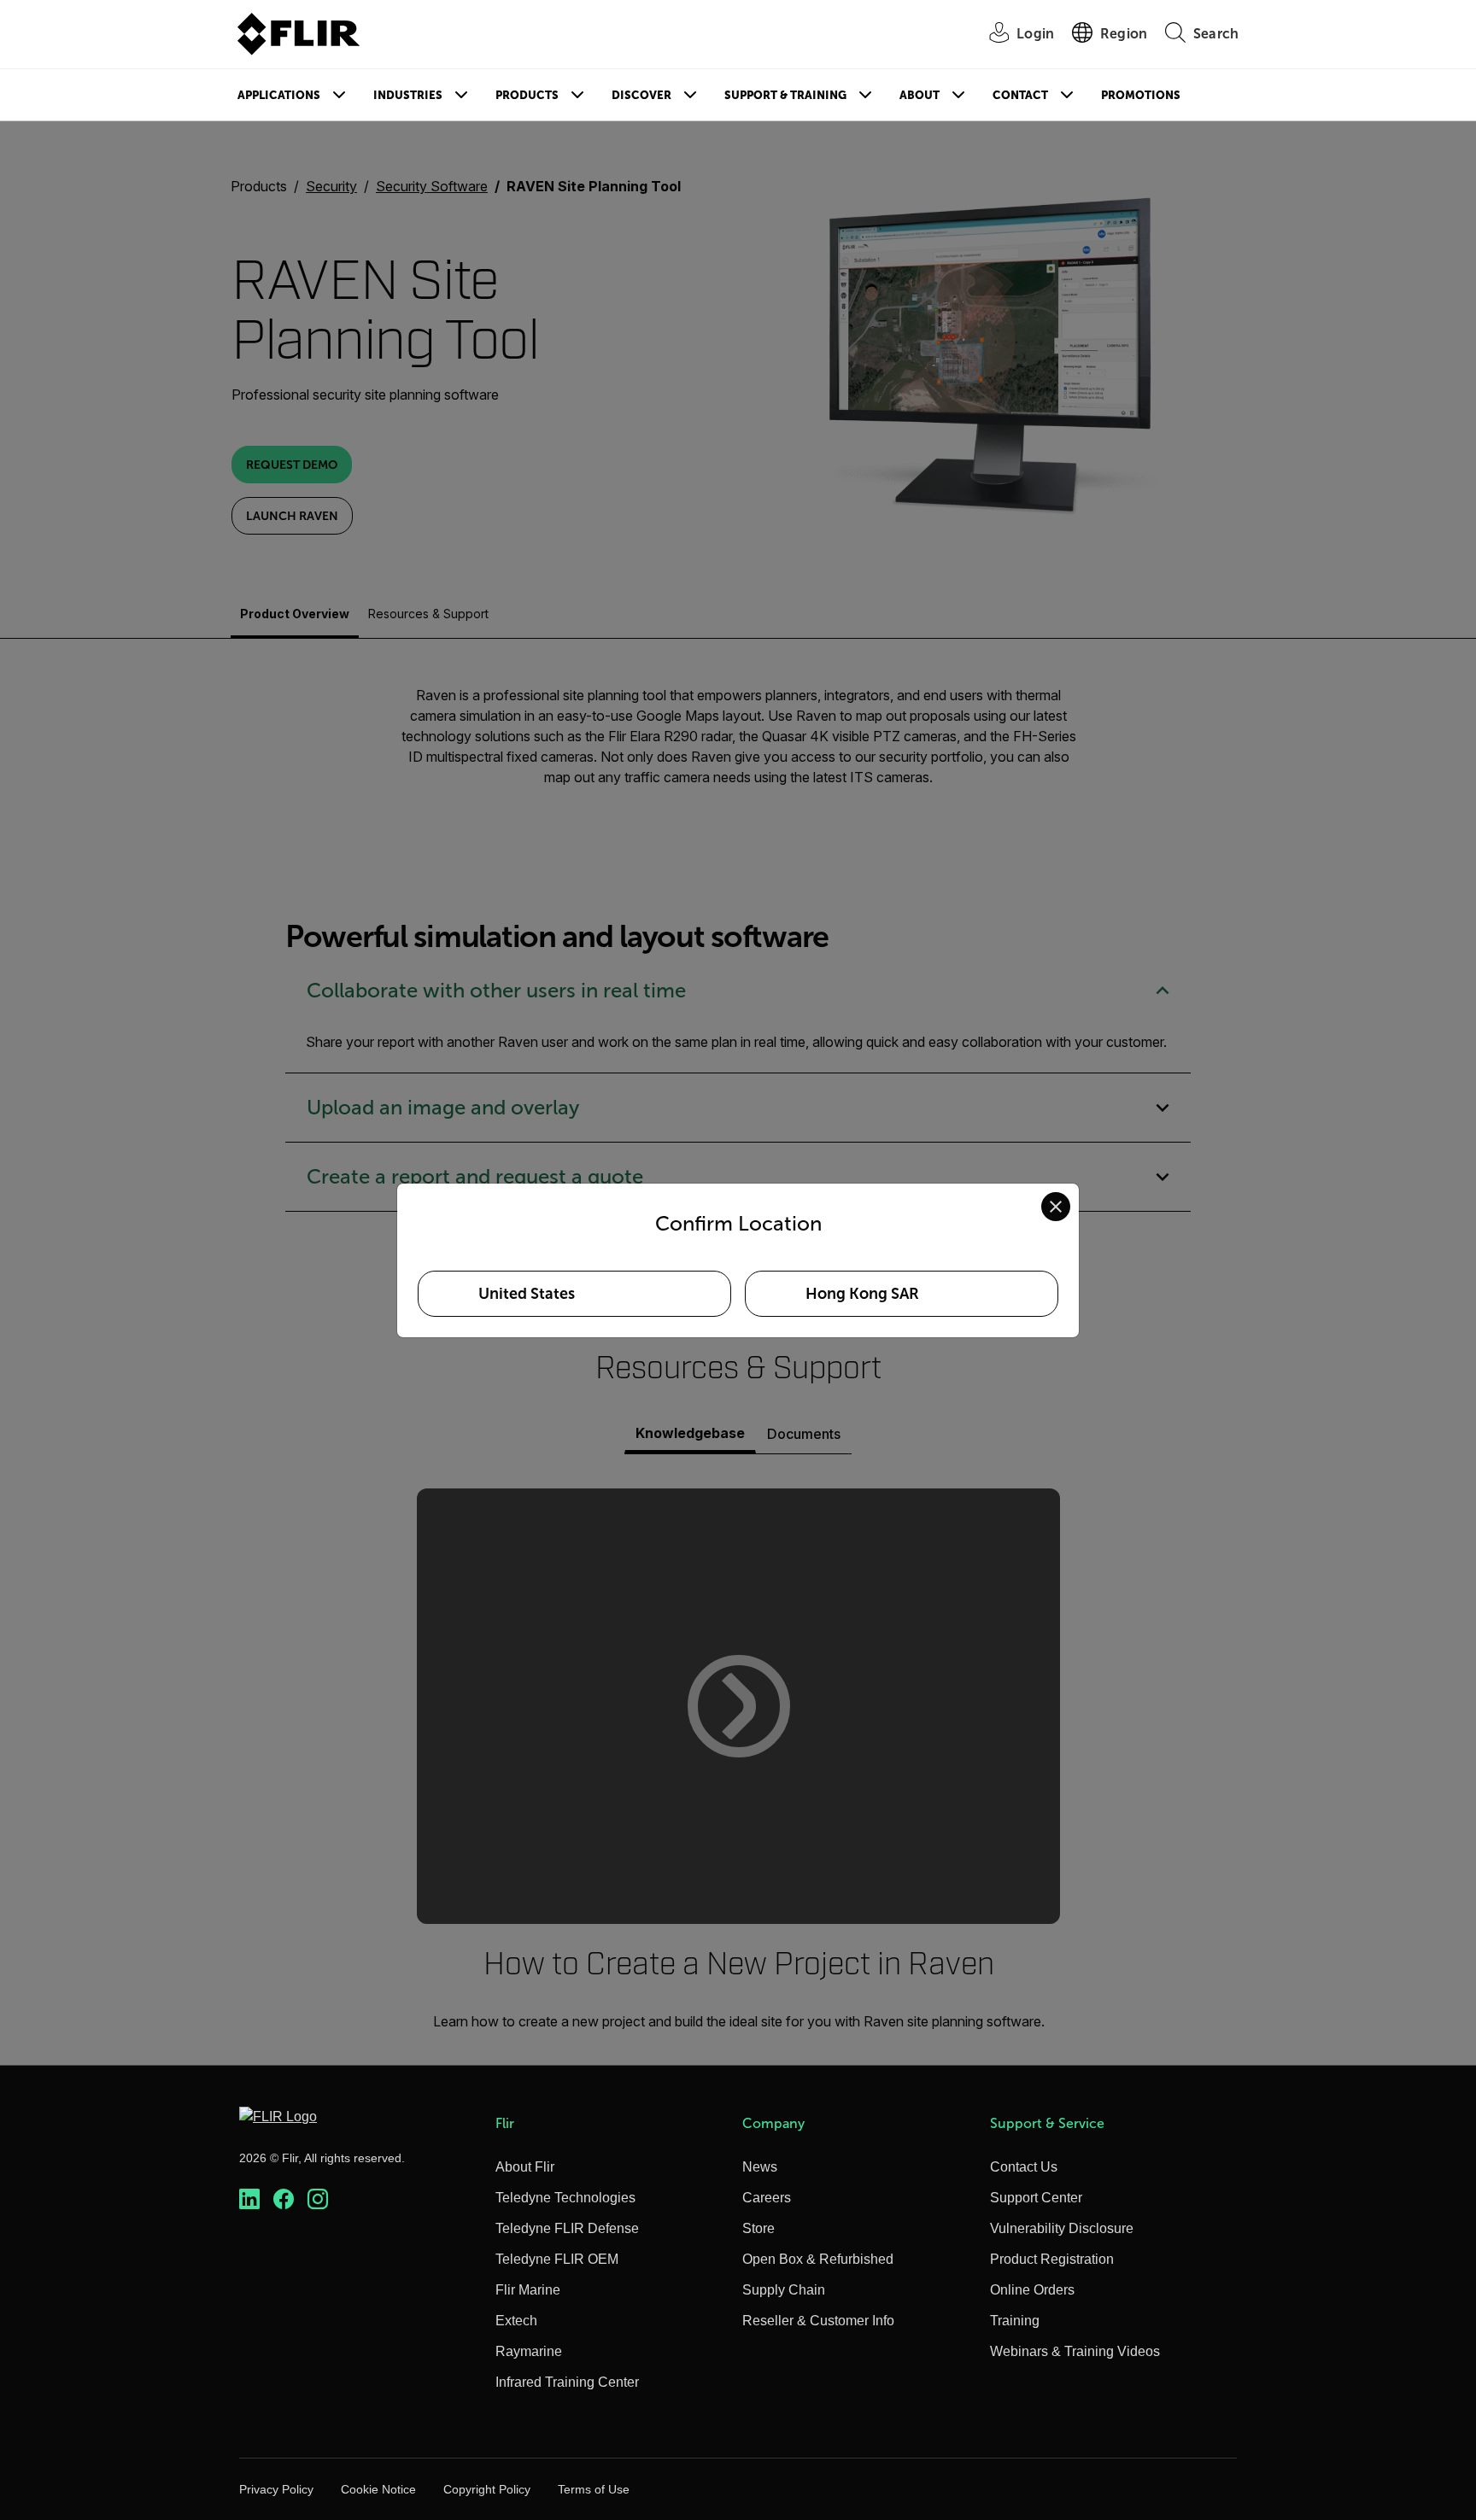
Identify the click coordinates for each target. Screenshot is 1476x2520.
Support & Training (785, 95)
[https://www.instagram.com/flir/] (318, 2199)
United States (527, 1294)
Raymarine (529, 2351)
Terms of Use (594, 2489)
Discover (641, 95)
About (920, 95)
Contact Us (1024, 2167)
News (760, 2167)
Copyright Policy (487, 2489)
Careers (767, 2198)
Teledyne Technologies (565, 2198)
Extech (516, 2321)
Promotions (1141, 95)
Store (758, 2228)
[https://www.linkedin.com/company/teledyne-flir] (249, 2199)
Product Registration (1052, 2259)
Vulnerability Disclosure (1062, 2228)
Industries (408, 95)
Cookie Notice (378, 2489)
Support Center (1036, 2198)
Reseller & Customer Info (818, 2321)
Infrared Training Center (567, 2382)
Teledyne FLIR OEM (557, 2259)
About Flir (525, 2167)
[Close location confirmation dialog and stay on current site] (1056, 1207)
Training (1015, 2321)
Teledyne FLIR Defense (567, 2228)
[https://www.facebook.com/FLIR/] (284, 2199)
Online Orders (1032, 2290)
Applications (279, 95)
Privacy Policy (276, 2489)
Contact (1020, 95)
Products (527, 95)
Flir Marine (528, 2290)
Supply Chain (784, 2290)
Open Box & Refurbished (818, 2259)
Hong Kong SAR (862, 1294)
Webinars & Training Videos (1075, 2351)
